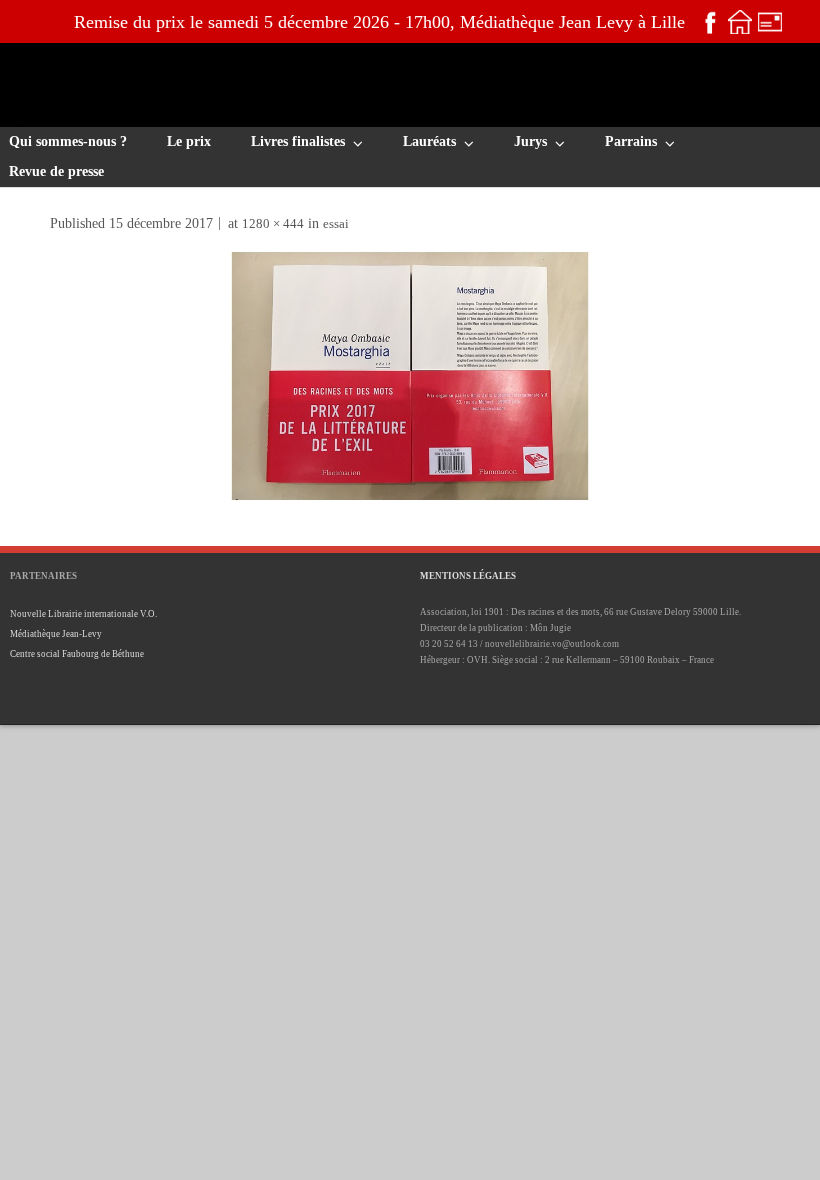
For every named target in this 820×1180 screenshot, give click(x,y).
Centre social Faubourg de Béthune (77, 654)
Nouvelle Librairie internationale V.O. (83, 614)
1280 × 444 (273, 223)
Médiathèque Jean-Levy (56, 634)
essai (336, 223)
